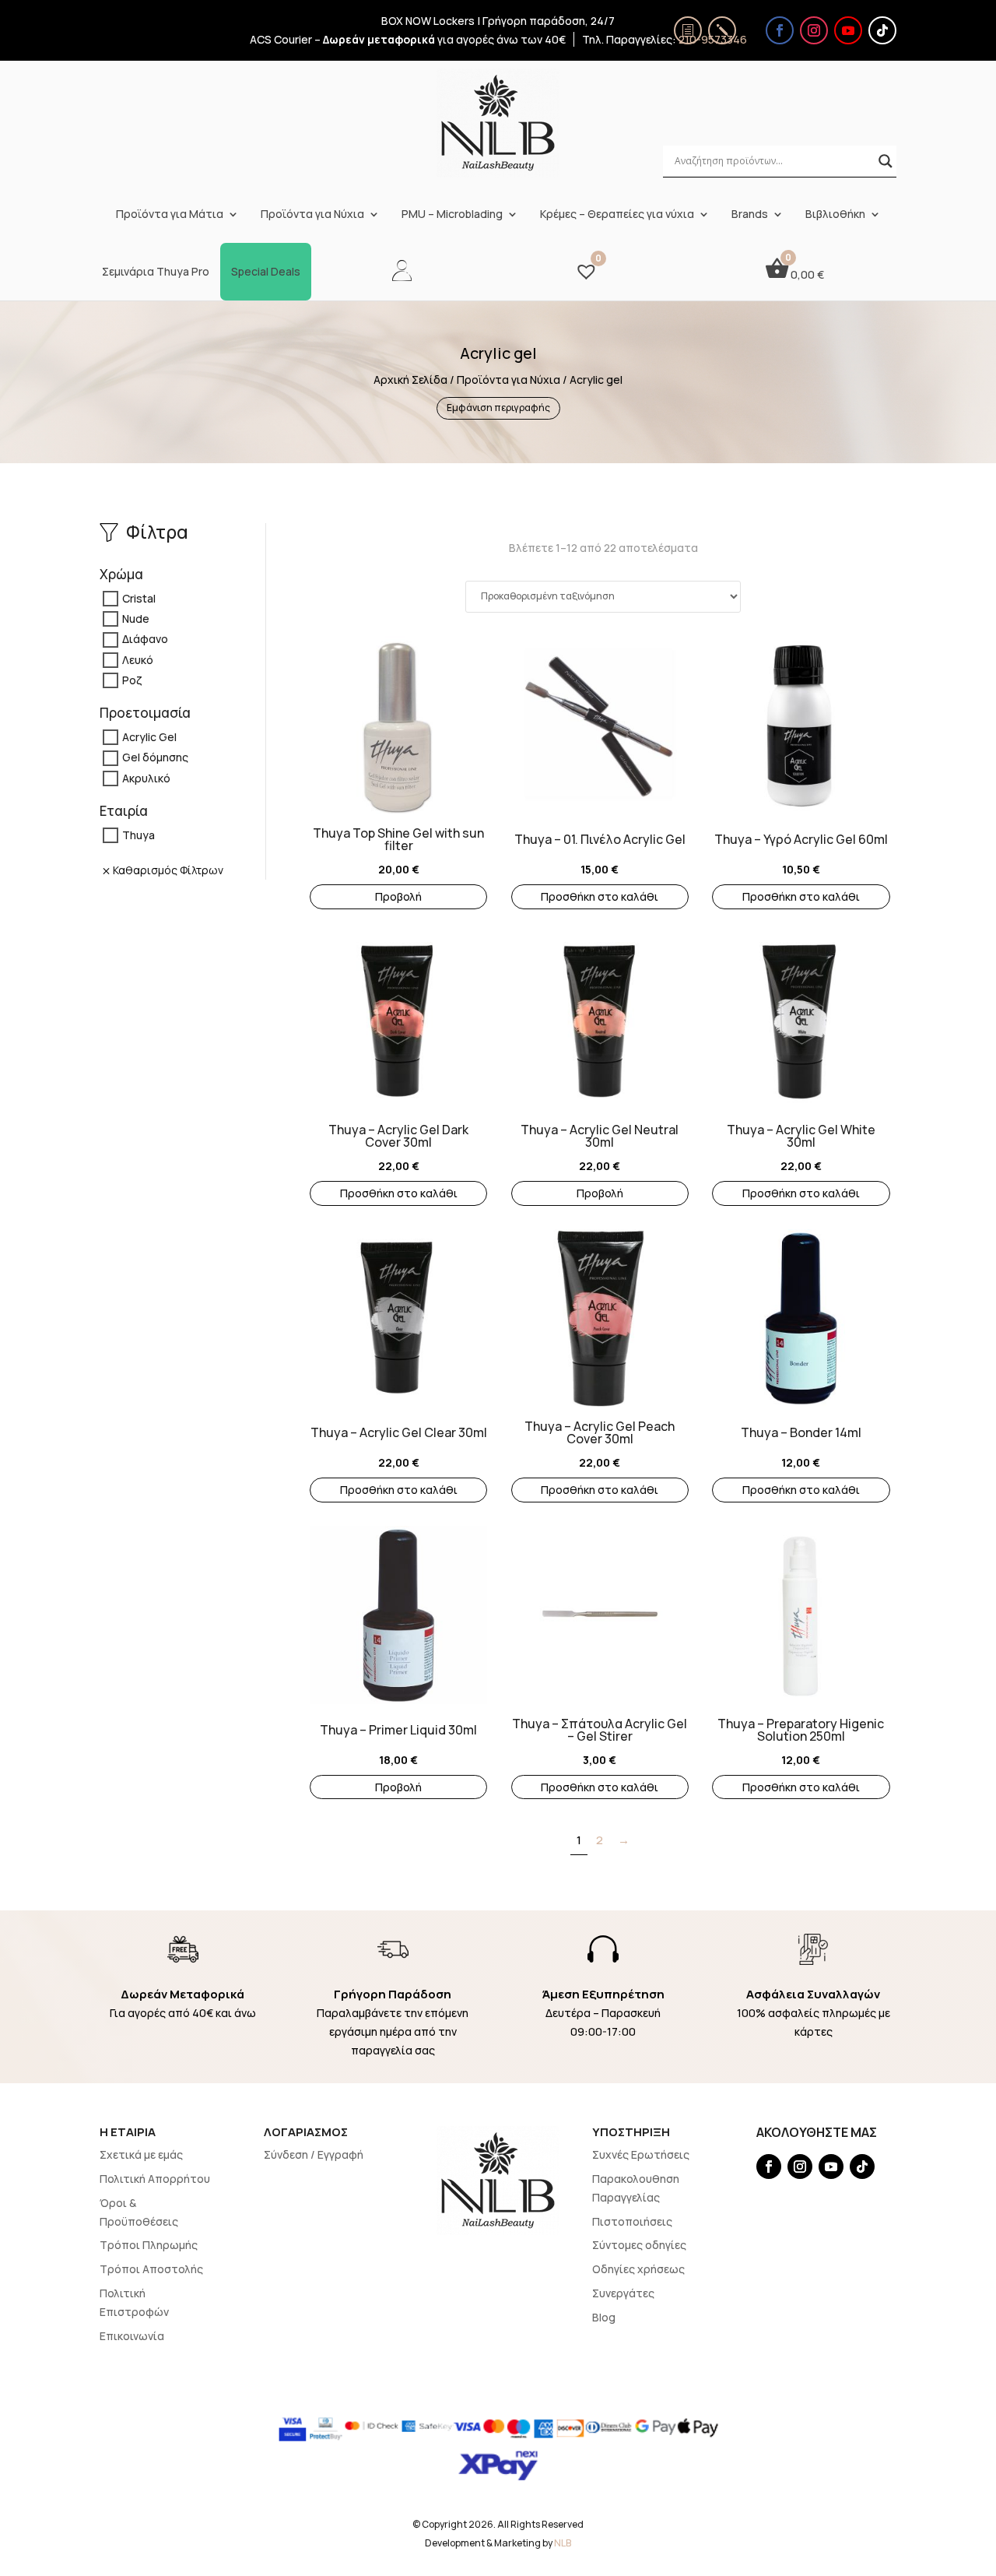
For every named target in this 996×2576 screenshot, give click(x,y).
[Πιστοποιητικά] (688, 30)
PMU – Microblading (452, 214)
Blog (604, 2317)
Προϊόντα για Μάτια (170, 214)
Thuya (139, 835)
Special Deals (266, 272)
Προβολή (398, 896)
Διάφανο (145, 640)
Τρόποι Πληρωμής (149, 2245)
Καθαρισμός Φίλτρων (168, 870)
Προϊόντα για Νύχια (312, 214)
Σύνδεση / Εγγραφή (314, 2154)
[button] (317, 718)
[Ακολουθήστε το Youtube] (848, 30)
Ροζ (132, 680)
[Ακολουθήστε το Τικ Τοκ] (882, 30)
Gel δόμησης (155, 758)
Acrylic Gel (149, 737)
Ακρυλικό (146, 778)
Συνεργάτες (623, 2293)
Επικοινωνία (132, 2336)
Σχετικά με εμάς (141, 2154)
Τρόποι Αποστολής (151, 2269)
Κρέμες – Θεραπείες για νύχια (617, 214)
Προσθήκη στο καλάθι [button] (600, 896)
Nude (136, 619)
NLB (563, 2543)
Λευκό (138, 660)
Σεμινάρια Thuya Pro (156, 272)
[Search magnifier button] (886, 161)
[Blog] (722, 30)
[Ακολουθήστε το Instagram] (814, 30)
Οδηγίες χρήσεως (638, 2269)
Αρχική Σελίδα (410, 380)
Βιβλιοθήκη (835, 214)
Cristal (139, 598)
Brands (750, 214)
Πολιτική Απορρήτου (155, 2179)
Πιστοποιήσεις (632, 2221)
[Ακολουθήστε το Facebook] (780, 30)
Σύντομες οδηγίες (639, 2245)
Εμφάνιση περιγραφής (498, 408)
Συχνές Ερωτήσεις (641, 2154)
